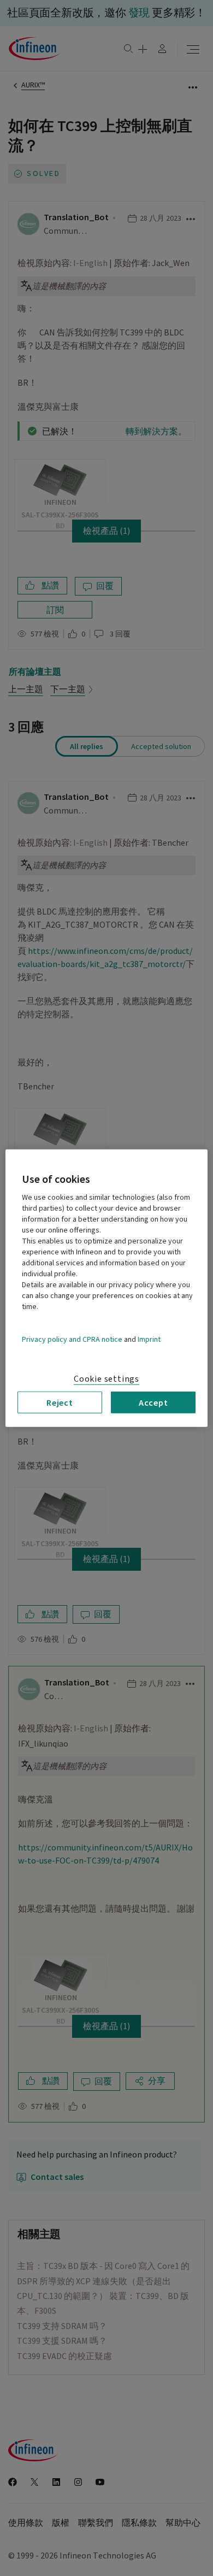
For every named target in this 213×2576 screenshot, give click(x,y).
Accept (153, 1402)
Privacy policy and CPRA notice (72, 1339)
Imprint (149, 1339)
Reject (60, 1402)
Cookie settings (106, 1378)
